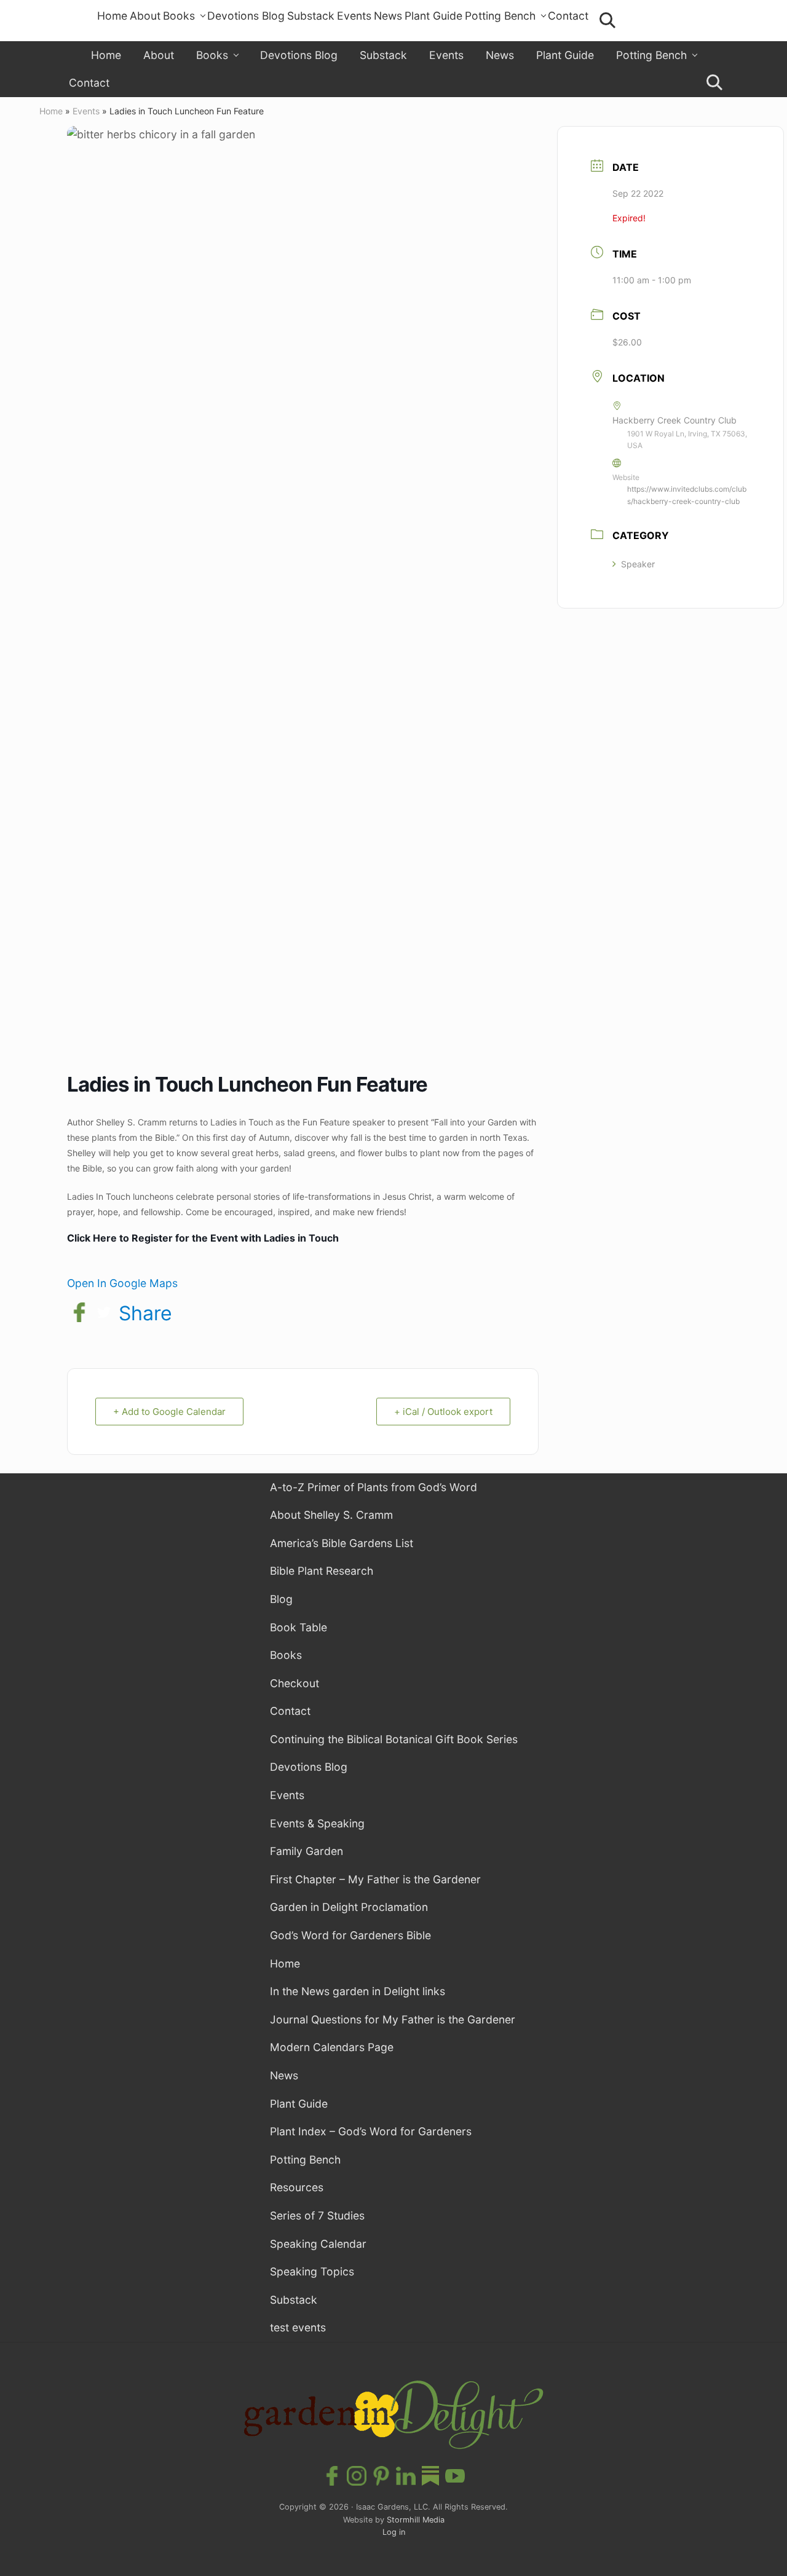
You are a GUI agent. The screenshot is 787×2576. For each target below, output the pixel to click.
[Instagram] (357, 2477)
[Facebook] (79, 1314)
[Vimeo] (430, 2477)
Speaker (638, 564)
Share (145, 1314)
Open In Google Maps (122, 1283)
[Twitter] (104, 1314)
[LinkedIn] (406, 2477)
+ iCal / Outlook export (443, 1412)
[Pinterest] (381, 2477)
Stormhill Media (416, 2520)
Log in (394, 2532)
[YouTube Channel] (455, 2477)
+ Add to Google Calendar (169, 1412)
